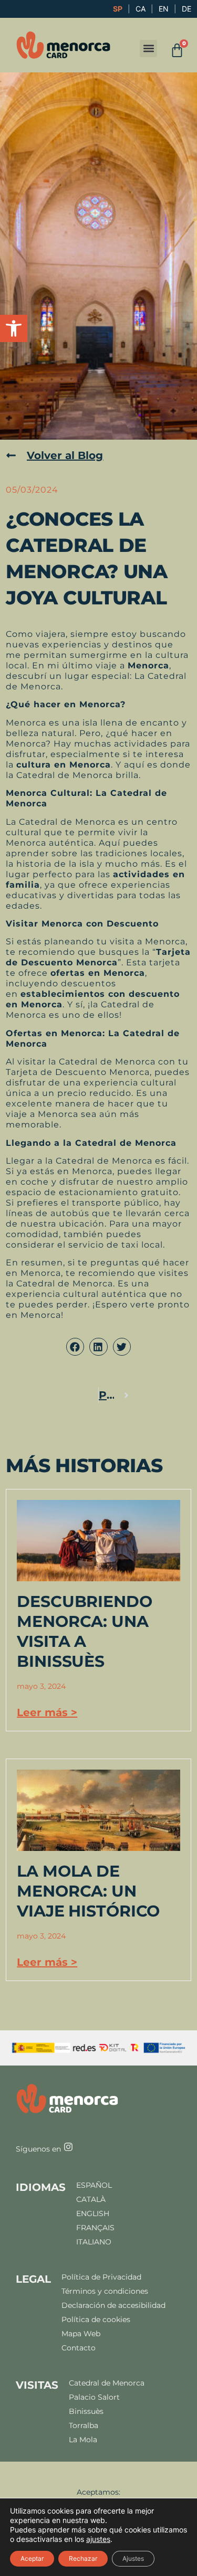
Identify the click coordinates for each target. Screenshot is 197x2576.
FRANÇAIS (95, 2228)
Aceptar (32, 2558)
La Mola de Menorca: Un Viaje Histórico (88, 1891)
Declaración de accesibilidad (113, 2306)
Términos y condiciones (105, 2291)
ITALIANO (94, 2242)
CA (141, 9)
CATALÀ (91, 2200)
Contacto (79, 2348)
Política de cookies (96, 2320)
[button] (14, 328)
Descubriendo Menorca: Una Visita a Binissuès (84, 1631)
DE (186, 9)
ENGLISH (93, 2214)
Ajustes (133, 2558)
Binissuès (86, 2412)
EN (164, 9)
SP (118, 9)
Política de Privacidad (101, 2277)
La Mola (83, 2440)
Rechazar (83, 2558)
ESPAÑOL (94, 2185)
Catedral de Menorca (107, 2383)
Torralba (84, 2426)
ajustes (98, 2539)
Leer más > (47, 1712)
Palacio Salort (94, 2397)
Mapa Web (81, 2334)
